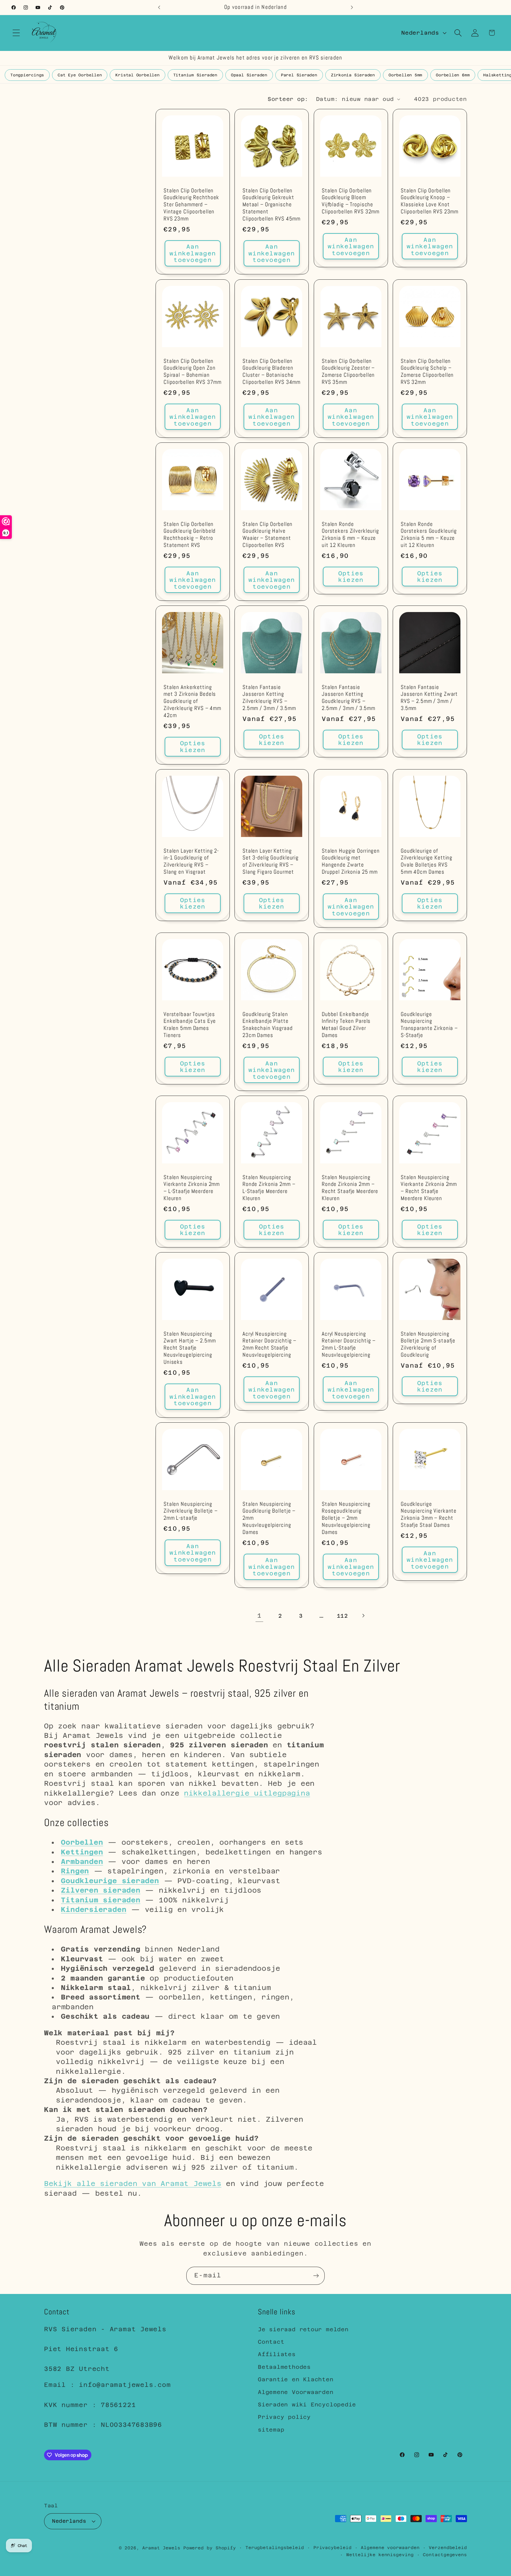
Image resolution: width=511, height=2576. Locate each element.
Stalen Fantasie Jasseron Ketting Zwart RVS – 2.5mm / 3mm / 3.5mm (429, 698)
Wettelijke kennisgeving (380, 2554)
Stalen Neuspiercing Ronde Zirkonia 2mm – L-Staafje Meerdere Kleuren (269, 1188)
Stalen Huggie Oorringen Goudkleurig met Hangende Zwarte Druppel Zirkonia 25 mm (351, 862)
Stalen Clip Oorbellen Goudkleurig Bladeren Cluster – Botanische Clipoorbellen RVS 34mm (271, 372)
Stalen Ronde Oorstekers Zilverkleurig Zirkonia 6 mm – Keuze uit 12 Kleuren (350, 535)
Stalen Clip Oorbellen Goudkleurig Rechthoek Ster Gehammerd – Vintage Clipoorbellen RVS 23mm (191, 205)
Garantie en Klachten (296, 2380)
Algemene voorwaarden (390, 2547)
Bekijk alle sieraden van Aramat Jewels (133, 2183)
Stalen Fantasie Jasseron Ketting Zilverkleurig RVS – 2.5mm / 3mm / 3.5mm (269, 698)
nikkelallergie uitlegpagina (247, 1793)
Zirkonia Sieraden (353, 75)
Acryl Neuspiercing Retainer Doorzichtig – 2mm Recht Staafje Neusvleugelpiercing (269, 1345)
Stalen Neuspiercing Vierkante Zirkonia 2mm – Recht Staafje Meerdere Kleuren (429, 1188)
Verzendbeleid (448, 2547)
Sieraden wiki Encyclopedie (307, 2404)
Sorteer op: (288, 99)
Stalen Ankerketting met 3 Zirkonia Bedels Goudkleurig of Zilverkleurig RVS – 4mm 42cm (192, 702)
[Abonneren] (316, 2276)
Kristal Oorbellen (137, 75)
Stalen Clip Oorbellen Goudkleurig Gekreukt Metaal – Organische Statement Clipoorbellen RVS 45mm (271, 205)
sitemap (271, 2430)
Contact (271, 2342)
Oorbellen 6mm (453, 75)
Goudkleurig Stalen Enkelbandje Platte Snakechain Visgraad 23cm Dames (268, 1025)
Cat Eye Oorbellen (80, 75)
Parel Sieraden (299, 75)
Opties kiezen (351, 577)
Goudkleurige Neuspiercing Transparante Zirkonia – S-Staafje (429, 1025)
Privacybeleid (333, 2547)
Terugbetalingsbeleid (275, 2547)
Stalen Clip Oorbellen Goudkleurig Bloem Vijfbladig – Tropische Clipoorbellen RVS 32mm (351, 201)
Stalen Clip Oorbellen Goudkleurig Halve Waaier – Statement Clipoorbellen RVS (267, 535)
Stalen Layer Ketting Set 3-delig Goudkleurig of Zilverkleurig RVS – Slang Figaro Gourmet (271, 862)
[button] (16, 33)
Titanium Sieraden (195, 75)
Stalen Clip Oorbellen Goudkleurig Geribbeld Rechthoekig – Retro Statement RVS (190, 535)
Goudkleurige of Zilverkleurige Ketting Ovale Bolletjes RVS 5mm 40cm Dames (427, 862)
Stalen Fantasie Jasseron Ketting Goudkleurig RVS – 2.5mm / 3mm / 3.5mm (349, 698)
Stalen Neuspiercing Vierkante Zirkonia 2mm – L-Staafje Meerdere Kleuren (192, 1188)
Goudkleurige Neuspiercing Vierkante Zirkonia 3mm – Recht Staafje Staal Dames (429, 1515)
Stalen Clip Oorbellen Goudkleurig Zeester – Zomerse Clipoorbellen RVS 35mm (348, 372)
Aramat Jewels (163, 2548)
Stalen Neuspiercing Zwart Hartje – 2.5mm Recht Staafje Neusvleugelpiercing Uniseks (190, 1348)
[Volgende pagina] (363, 1616)
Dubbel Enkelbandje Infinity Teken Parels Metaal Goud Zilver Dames (346, 1025)
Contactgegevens (445, 2554)
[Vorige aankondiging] (159, 7)
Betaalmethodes (284, 2367)
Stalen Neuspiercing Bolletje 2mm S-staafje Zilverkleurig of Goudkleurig (428, 1345)
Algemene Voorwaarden (296, 2392)
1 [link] (259, 1616)
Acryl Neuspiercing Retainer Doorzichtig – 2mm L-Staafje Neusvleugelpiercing (349, 1345)
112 (342, 1616)
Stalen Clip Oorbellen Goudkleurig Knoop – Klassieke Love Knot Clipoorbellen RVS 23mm (430, 201)
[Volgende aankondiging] (352, 7)
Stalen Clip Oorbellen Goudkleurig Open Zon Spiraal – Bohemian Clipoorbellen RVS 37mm (193, 372)
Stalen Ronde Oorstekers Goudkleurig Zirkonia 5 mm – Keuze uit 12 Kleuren (429, 535)
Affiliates (277, 2354)
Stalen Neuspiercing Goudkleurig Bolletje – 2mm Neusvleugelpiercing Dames (269, 1518)
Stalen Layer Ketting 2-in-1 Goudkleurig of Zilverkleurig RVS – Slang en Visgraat (191, 862)
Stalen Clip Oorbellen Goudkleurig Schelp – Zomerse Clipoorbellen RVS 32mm (427, 372)
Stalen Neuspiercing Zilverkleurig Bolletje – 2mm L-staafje (191, 1511)
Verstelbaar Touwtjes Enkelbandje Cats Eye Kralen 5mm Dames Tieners (190, 1025)
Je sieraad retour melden (303, 2329)
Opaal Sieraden (249, 75)
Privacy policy (284, 2417)
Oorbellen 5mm (405, 75)
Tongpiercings (27, 75)
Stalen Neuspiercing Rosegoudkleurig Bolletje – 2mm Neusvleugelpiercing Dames (346, 1518)
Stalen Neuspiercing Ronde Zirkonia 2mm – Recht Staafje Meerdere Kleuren (350, 1188)
